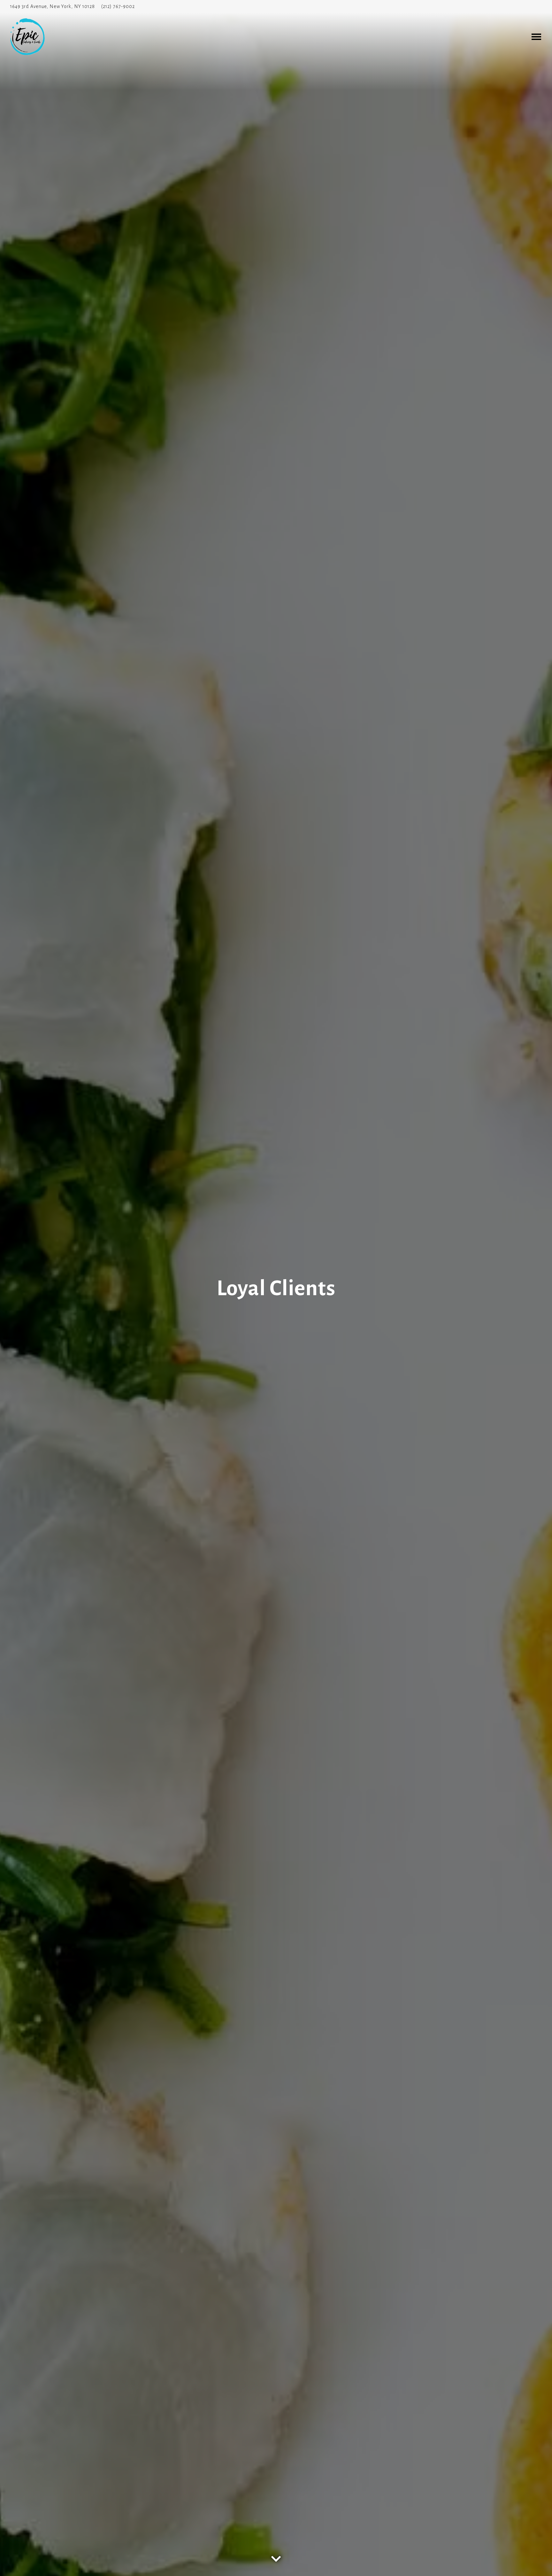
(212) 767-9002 (118, 6)
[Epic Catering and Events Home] (35, 36)
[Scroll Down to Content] (276, 2554)
